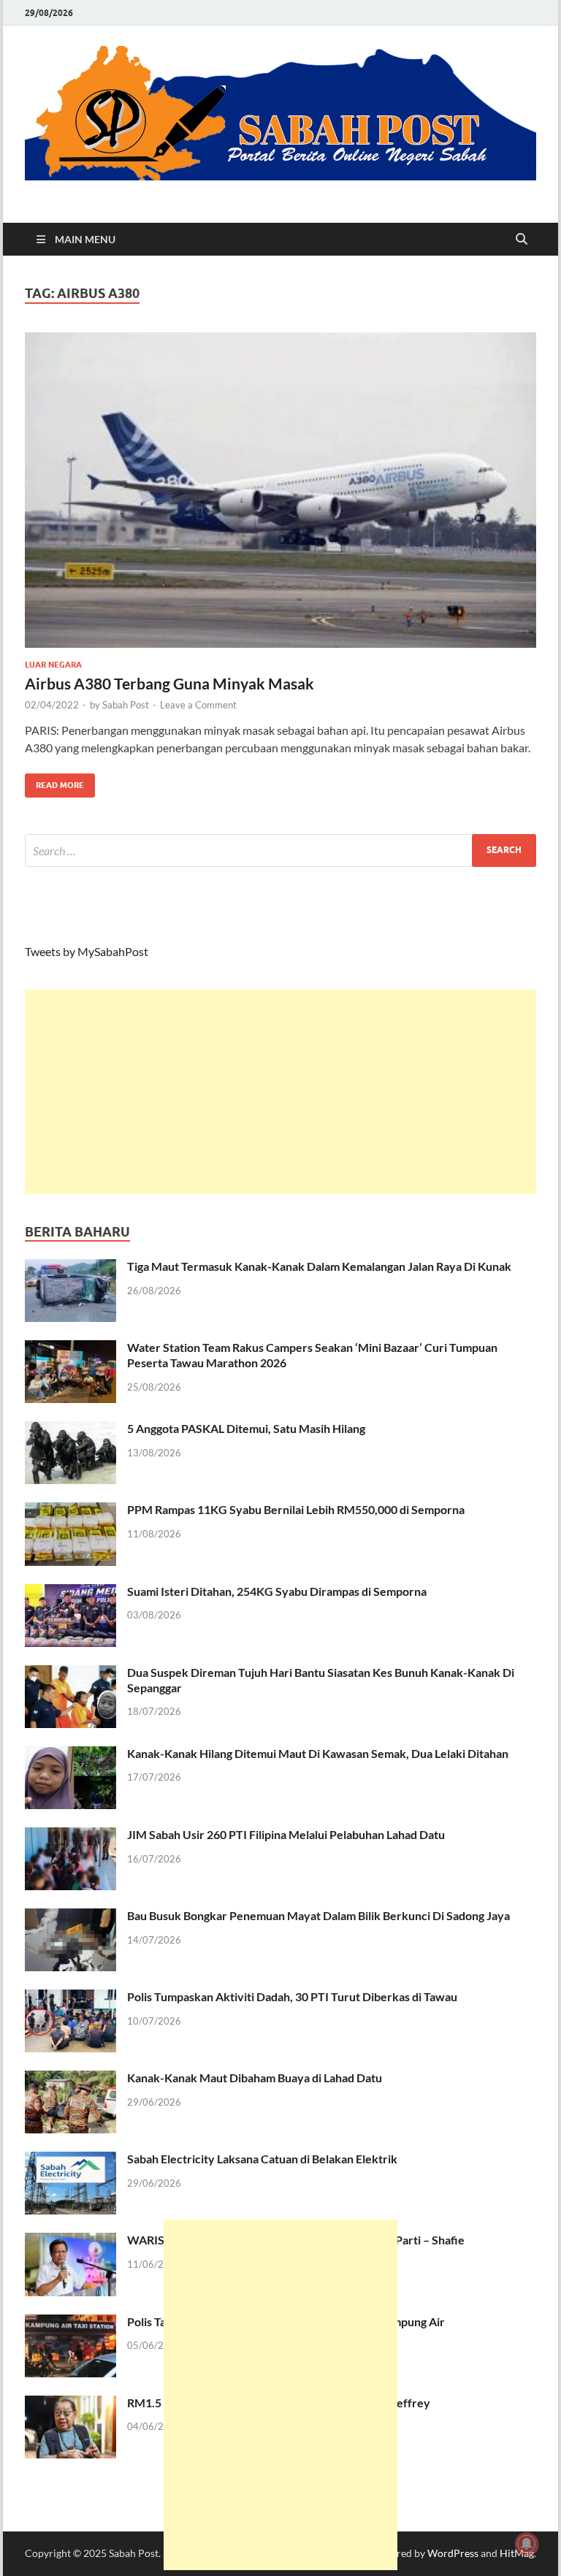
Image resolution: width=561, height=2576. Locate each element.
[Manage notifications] (527, 2544)
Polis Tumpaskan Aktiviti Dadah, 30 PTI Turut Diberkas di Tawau (292, 1996)
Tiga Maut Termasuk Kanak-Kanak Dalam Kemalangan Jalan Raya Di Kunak (319, 1266)
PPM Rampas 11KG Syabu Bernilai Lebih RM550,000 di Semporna (296, 1509)
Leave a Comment (198, 705)
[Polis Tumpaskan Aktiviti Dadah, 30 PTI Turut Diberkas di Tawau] (70, 1998)
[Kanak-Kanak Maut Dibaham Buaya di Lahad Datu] (70, 2079)
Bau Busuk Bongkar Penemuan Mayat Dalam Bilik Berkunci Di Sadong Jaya (318, 1915)
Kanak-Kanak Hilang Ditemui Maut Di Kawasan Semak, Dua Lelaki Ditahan (318, 1753)
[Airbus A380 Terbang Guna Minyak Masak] (280, 490)
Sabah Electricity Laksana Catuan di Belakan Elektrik (262, 2159)
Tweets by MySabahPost (87, 951)
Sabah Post (126, 705)
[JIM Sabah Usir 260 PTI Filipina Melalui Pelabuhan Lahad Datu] (70, 1836)
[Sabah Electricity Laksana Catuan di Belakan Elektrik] (70, 2160)
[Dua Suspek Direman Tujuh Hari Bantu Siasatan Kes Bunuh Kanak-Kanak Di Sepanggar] (70, 1674)
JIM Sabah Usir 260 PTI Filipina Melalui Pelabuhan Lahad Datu (286, 1834)
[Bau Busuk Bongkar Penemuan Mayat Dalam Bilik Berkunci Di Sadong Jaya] (70, 1917)
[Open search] (522, 240)
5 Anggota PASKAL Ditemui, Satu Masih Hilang (246, 1428)
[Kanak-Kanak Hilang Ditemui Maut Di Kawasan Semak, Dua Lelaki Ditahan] (70, 1755)
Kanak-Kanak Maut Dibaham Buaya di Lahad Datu (255, 2078)
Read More (54, 782)
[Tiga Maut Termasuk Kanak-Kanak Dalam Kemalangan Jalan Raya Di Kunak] (70, 1268)
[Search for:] (280, 851)
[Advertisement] (280, 1092)
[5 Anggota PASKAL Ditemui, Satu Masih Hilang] (70, 1430)
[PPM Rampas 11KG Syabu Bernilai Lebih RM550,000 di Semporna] (70, 1511)
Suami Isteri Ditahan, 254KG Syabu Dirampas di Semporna (277, 1591)
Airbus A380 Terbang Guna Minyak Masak (169, 683)
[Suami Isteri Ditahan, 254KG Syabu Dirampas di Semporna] (70, 1593)
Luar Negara (53, 665)
